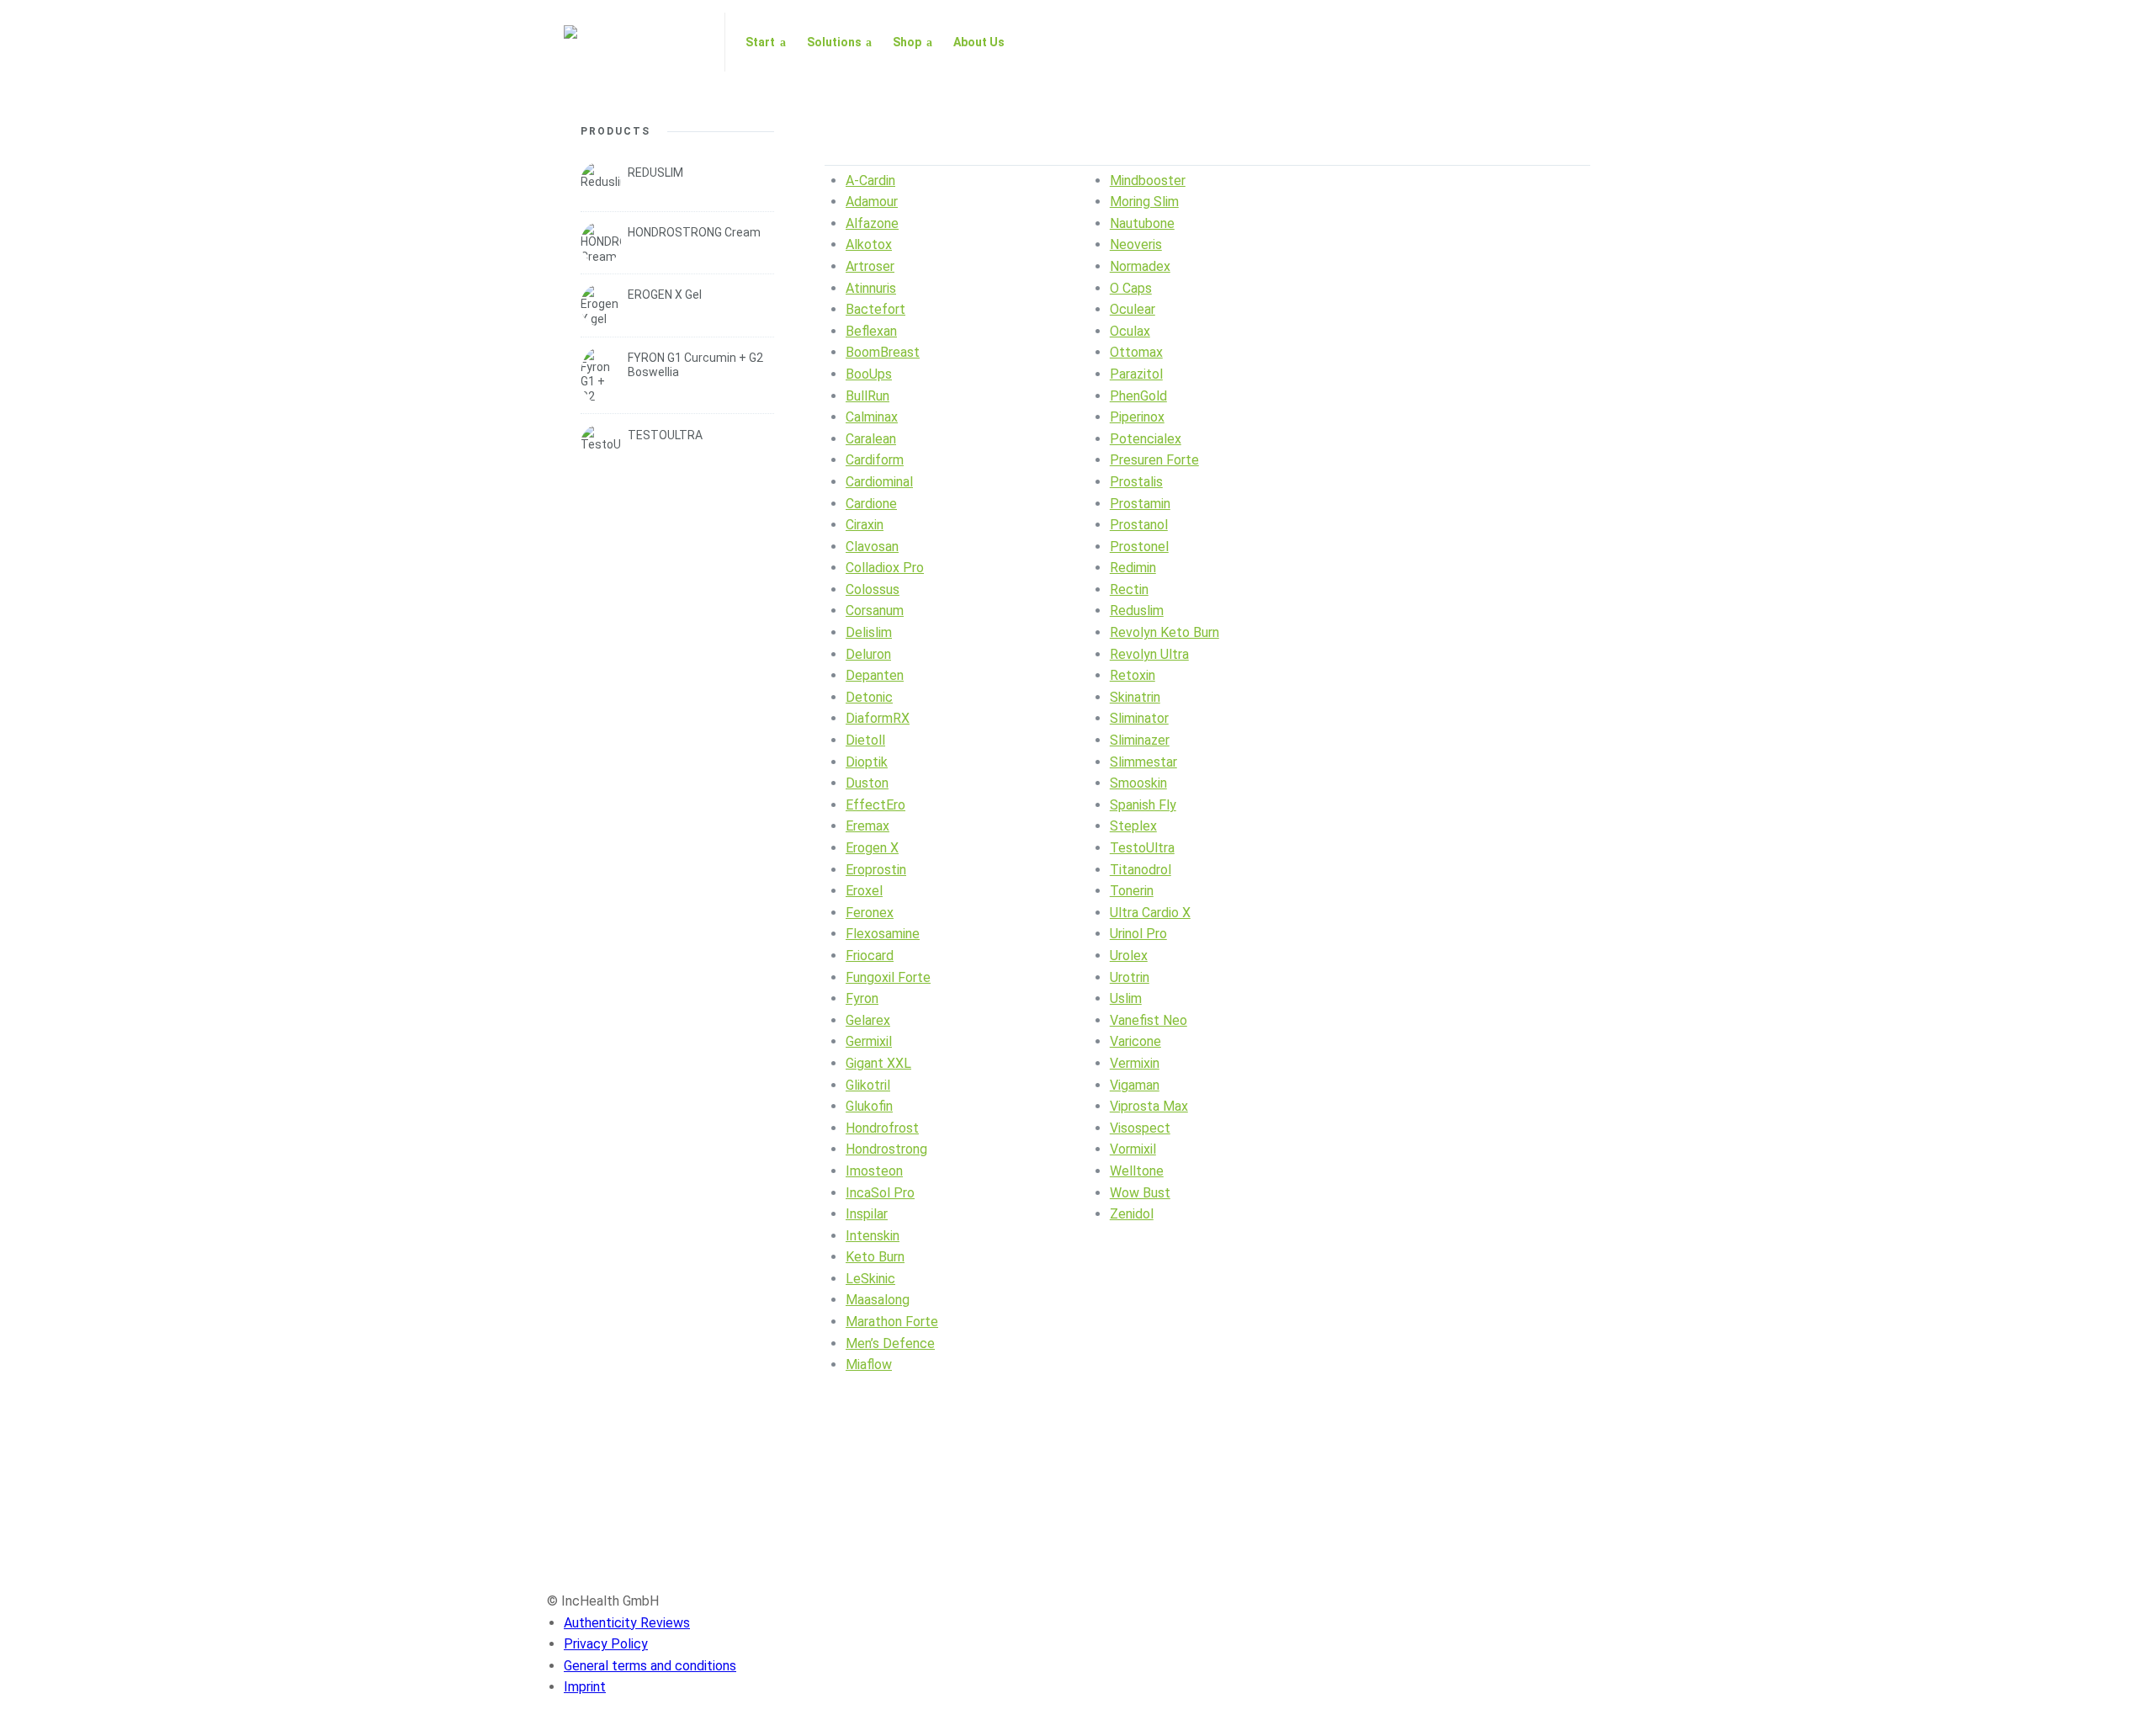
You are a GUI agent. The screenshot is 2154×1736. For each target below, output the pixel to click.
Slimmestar (1143, 762)
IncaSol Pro (880, 1193)
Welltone (1137, 1171)
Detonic (869, 697)
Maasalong (878, 1300)
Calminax (872, 417)
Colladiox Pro (885, 568)
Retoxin (1133, 675)
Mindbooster (1148, 181)
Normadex (1140, 266)
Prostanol (1139, 525)
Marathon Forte (892, 1322)
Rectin (1129, 589)
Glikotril (868, 1085)
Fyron (862, 998)
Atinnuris (871, 288)
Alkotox (869, 244)
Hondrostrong (886, 1149)
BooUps (869, 374)
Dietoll (865, 740)
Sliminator (1139, 718)
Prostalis (1136, 482)
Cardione (871, 504)
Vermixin (1135, 1063)
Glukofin (869, 1106)
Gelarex (868, 1020)
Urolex (1129, 956)
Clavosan (872, 547)
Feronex (870, 913)
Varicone (1135, 1041)
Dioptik (867, 762)
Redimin (1133, 568)
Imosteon (874, 1171)
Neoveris (1136, 244)
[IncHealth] (634, 42)
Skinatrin (1135, 697)
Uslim (1126, 998)
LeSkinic (870, 1279)
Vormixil (1133, 1149)
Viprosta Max (1149, 1106)
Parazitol (1136, 374)
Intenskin (873, 1236)
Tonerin (1132, 891)
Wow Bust (1140, 1193)
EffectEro (875, 805)
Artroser (870, 266)
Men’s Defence (890, 1343)
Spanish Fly (1143, 805)
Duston (867, 783)
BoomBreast (883, 352)
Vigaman (1135, 1085)
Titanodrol (1141, 870)
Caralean (871, 439)
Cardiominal (879, 482)
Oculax (1130, 331)
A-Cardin (870, 181)
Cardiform (875, 460)
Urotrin (1130, 977)
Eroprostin (876, 870)
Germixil (869, 1041)
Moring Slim (1144, 202)
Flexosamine (883, 934)
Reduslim (1137, 611)
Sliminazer (1140, 740)
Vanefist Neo (1149, 1020)
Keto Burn (875, 1257)
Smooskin (1138, 783)
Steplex (1133, 826)
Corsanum (875, 611)
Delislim (869, 632)
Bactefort (875, 309)
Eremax (867, 826)
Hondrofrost (882, 1128)
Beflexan (871, 331)
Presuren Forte (1154, 460)
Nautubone (1142, 223)
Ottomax (1136, 352)
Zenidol (1132, 1214)
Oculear (1133, 309)
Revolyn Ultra (1149, 654)
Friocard (870, 956)
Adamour (872, 202)
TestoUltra (1142, 848)
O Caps (1131, 288)
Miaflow (869, 1364)
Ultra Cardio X (1150, 913)
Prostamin (1140, 504)
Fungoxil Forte (888, 977)
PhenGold (1138, 396)
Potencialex (1146, 439)
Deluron (868, 654)
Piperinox (1137, 417)
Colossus (873, 589)
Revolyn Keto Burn (1165, 632)
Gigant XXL (878, 1063)
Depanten (875, 675)
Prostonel (1139, 547)
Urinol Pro (1138, 934)
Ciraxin (865, 525)
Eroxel (864, 891)
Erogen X (872, 848)
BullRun (867, 396)
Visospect (1140, 1128)
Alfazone (872, 223)
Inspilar (867, 1214)
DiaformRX (878, 718)
